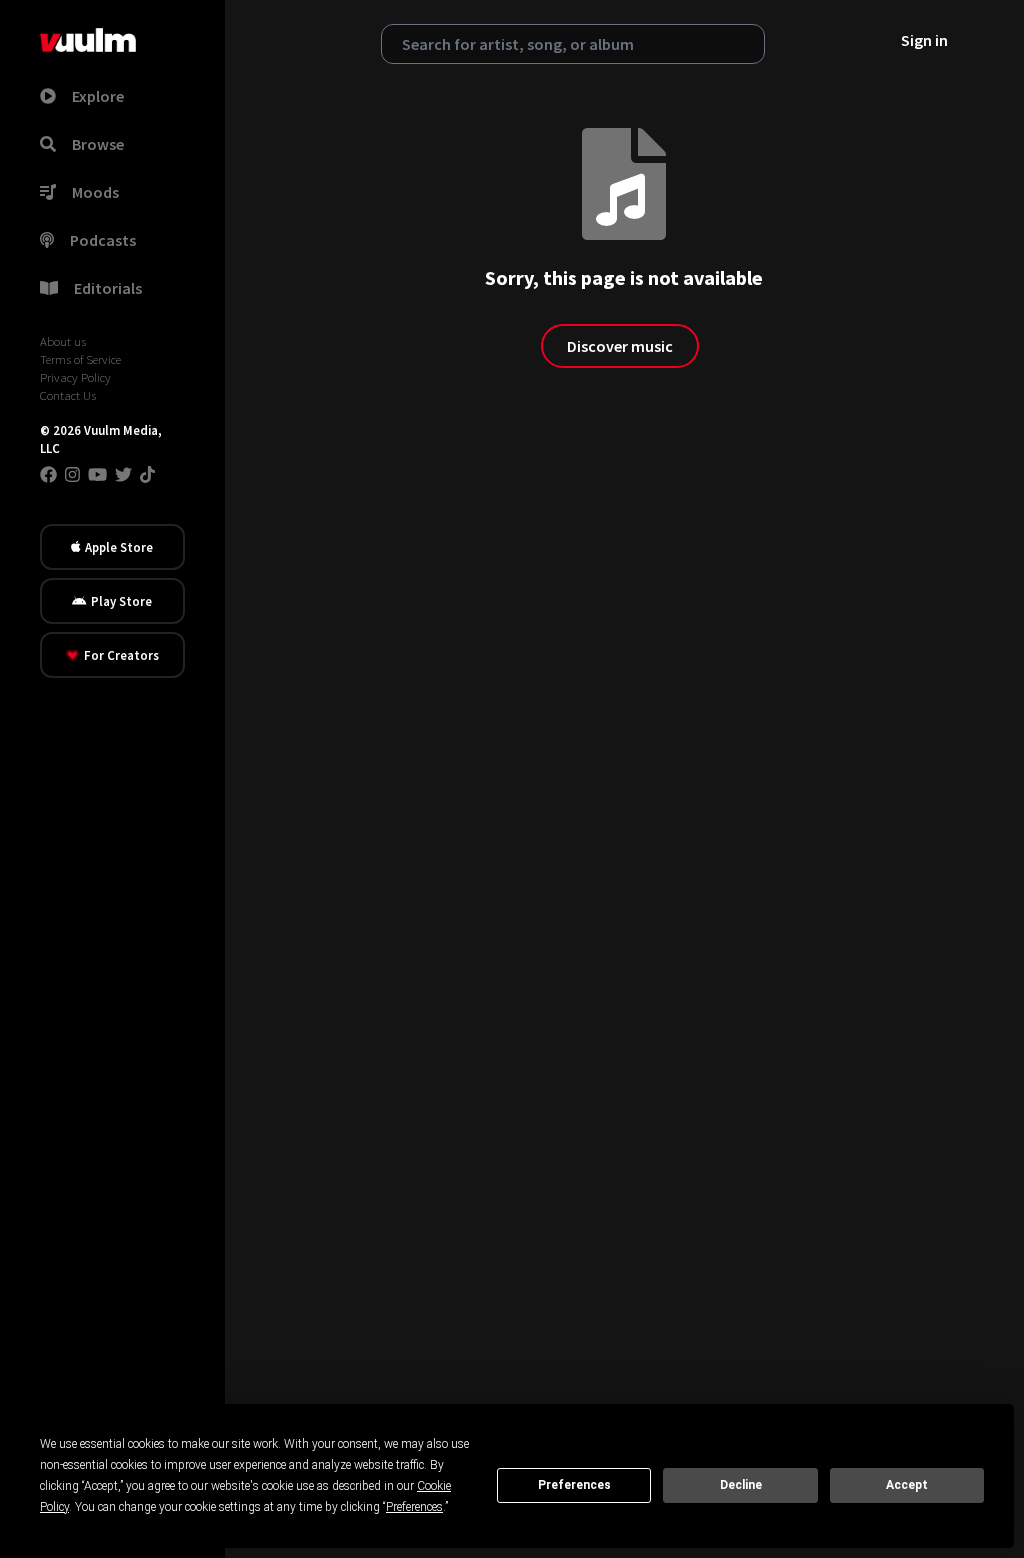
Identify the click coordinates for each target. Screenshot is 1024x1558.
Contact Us (68, 395)
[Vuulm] (88, 40)
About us (63, 341)
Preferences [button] (414, 1507)
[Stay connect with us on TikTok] (147, 474)
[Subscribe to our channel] (97, 474)
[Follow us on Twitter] (123, 474)
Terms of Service (80, 359)
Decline (741, 1485)
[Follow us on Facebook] (48, 474)
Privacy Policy (75, 377)
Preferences (574, 1485)
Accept (907, 1485)
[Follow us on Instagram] (72, 474)
